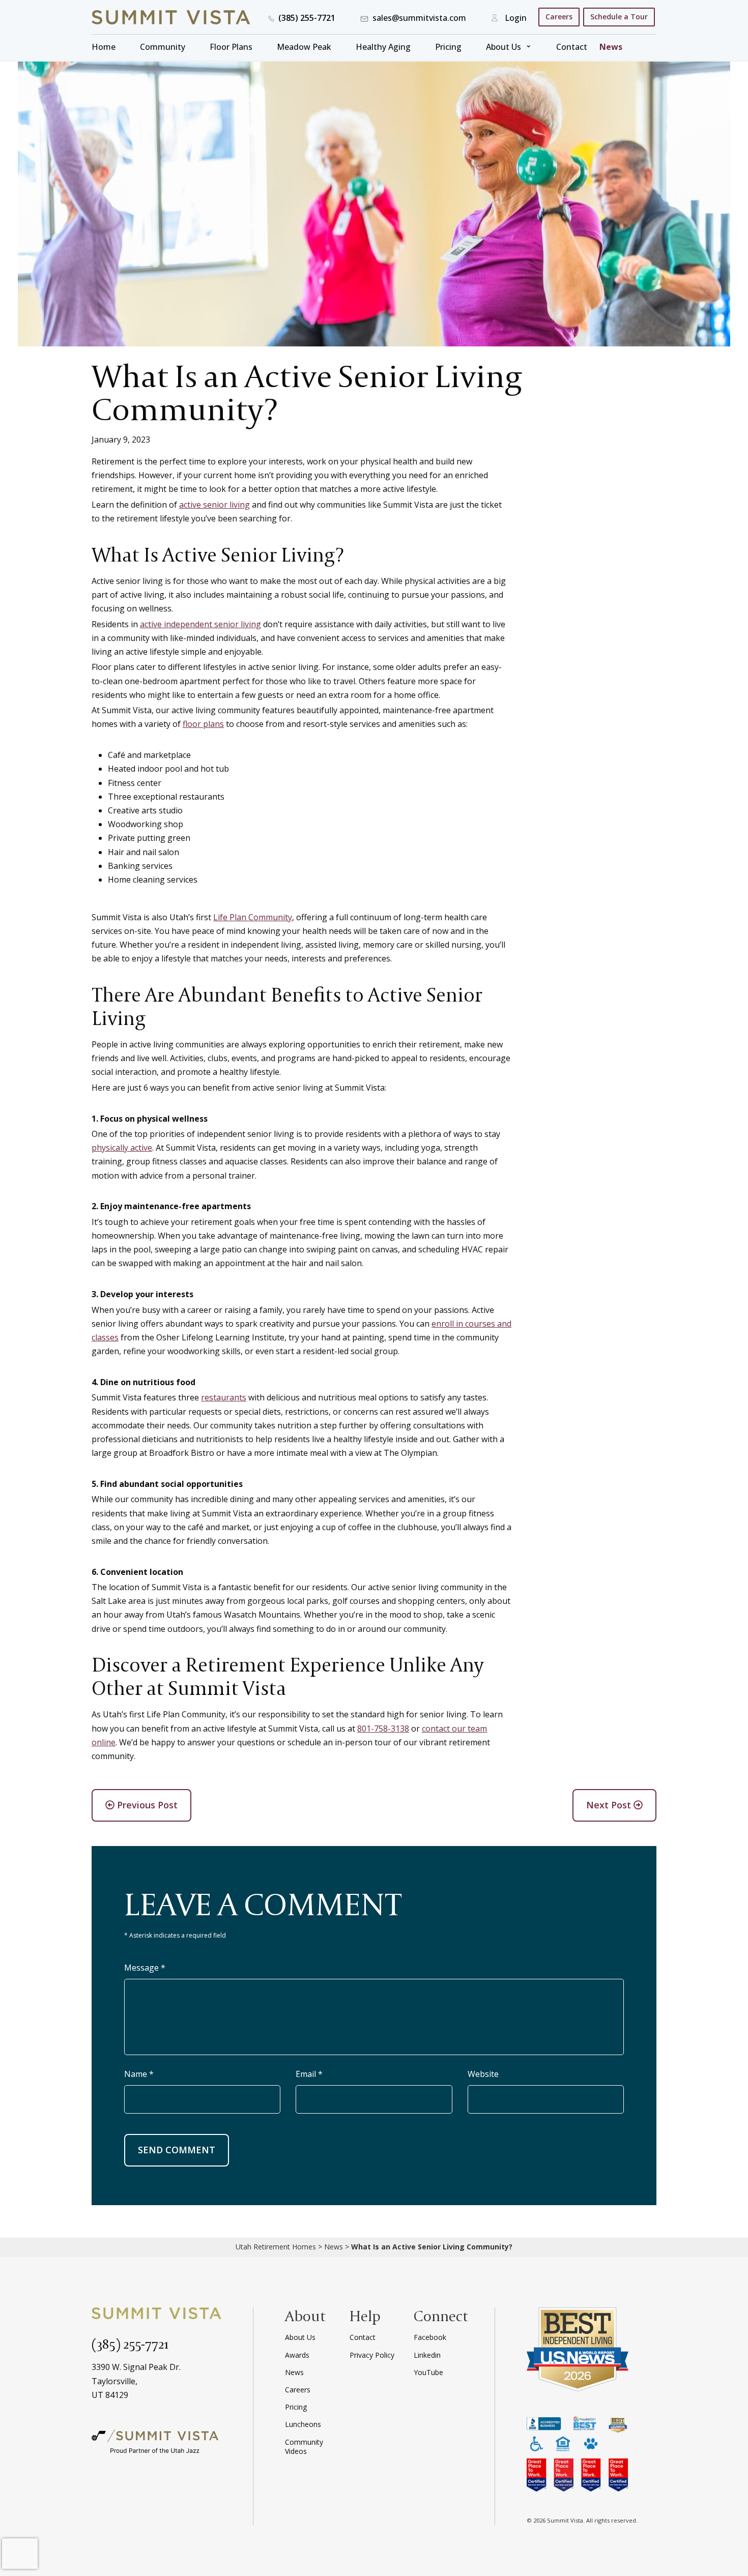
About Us (504, 47)
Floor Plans (231, 47)
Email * (309, 2074)
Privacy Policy (372, 2355)
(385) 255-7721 (130, 2344)
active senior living (214, 505)
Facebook (430, 2337)
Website (483, 2074)
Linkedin (427, 2355)
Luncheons (303, 2424)
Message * (145, 1968)
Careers (559, 17)
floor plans (203, 724)
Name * (139, 2074)
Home (104, 47)
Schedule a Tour (619, 17)
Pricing (448, 47)
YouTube (428, 2372)
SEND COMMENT (177, 2150)
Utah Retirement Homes (276, 2247)
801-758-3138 (383, 1729)
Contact (572, 47)
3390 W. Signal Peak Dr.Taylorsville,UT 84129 (136, 2381)
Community (163, 47)
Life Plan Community (253, 917)
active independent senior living (200, 624)
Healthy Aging (383, 47)
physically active (122, 1148)
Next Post (610, 1805)
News (611, 47)
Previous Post (146, 1805)
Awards (297, 2355)
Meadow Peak (304, 47)
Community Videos (304, 2447)
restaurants (224, 1397)
